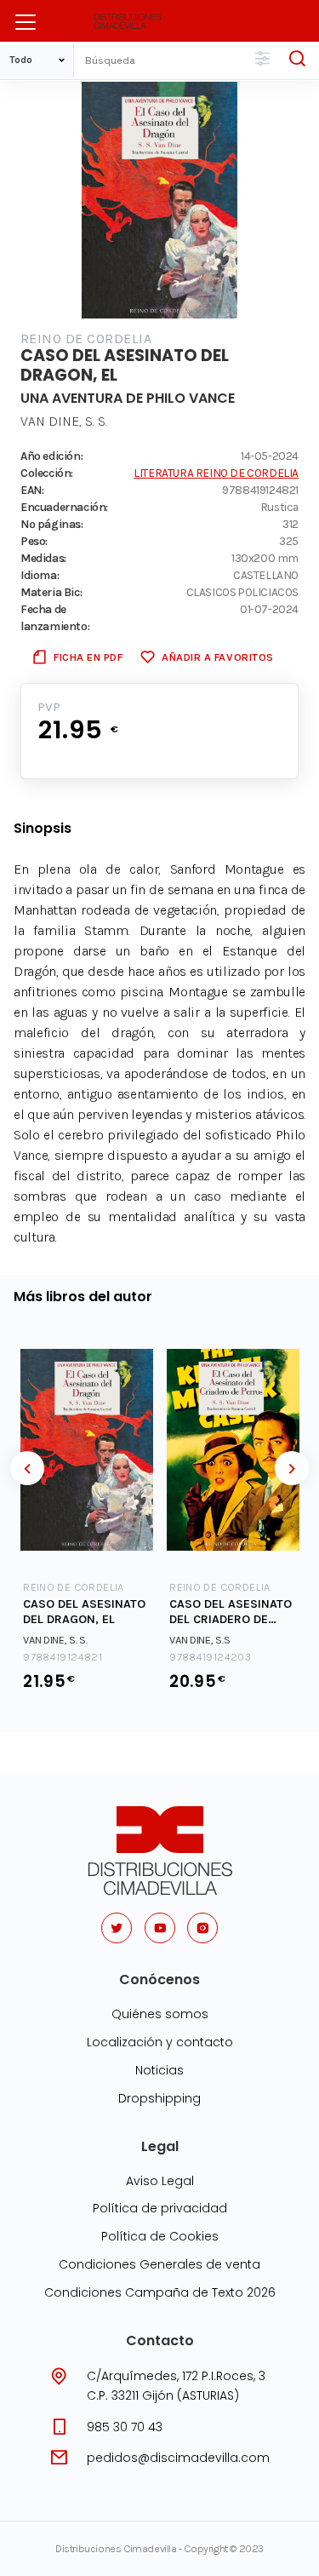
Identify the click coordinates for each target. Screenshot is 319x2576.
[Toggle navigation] (26, 22)
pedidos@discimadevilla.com (178, 2458)
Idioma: (40, 575)
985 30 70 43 (125, 2427)
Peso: (34, 541)
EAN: (32, 490)
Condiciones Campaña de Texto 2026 (160, 2292)
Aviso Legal (160, 2181)
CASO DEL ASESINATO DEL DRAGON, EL (84, 1612)
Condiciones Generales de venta (159, 2264)
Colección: (47, 473)
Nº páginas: (52, 524)
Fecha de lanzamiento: (55, 617)
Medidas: (43, 558)
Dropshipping (159, 2098)
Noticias (159, 2070)
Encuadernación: (64, 507)
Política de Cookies (160, 2236)
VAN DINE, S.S (199, 1640)
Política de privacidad (160, 2208)
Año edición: (51, 456)
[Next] (292, 1468)
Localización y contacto (160, 2042)
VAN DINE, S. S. (64, 421)
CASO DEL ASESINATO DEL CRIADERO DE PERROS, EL (231, 1612)
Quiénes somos (160, 2014)
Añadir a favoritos (217, 657)
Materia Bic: (51, 592)
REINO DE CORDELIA (86, 338)
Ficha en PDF (88, 657)
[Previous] (27, 1468)
